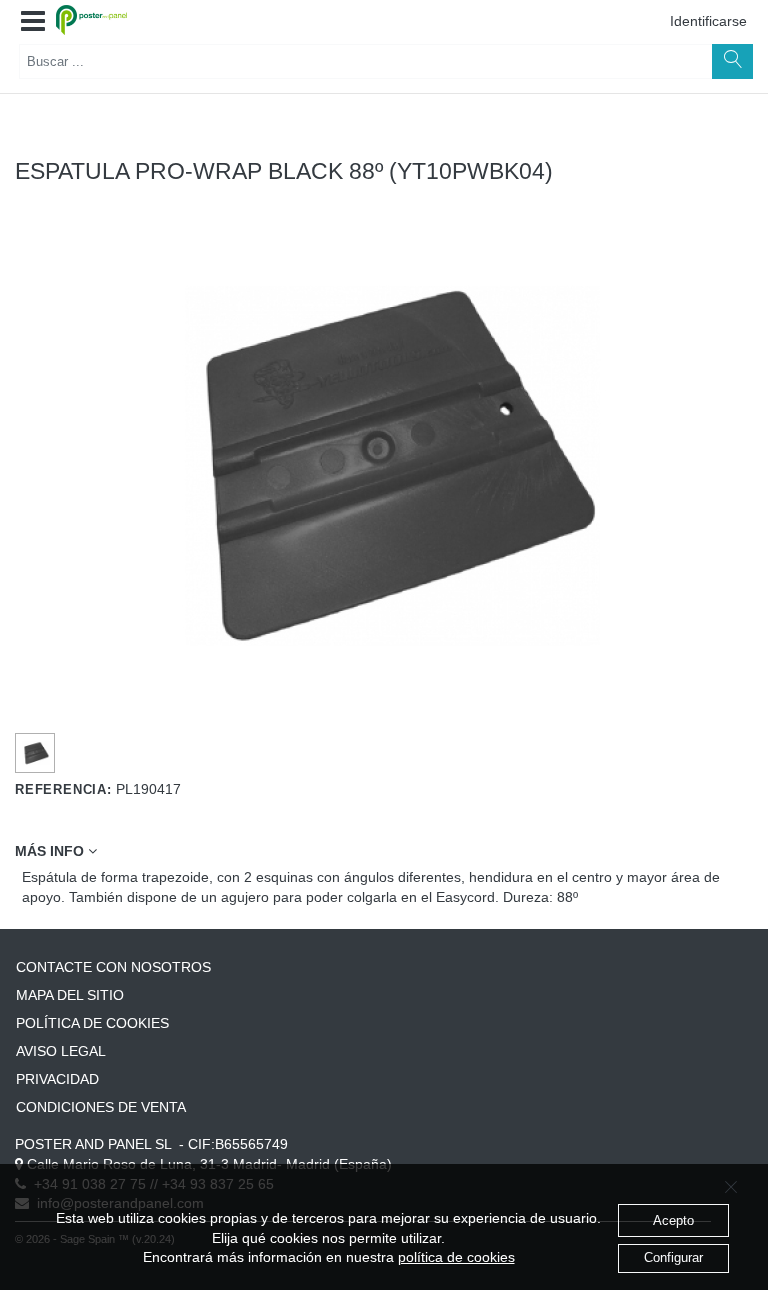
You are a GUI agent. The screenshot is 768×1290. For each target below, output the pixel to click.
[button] (33, 22)
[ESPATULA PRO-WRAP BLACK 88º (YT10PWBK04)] (35, 753)
